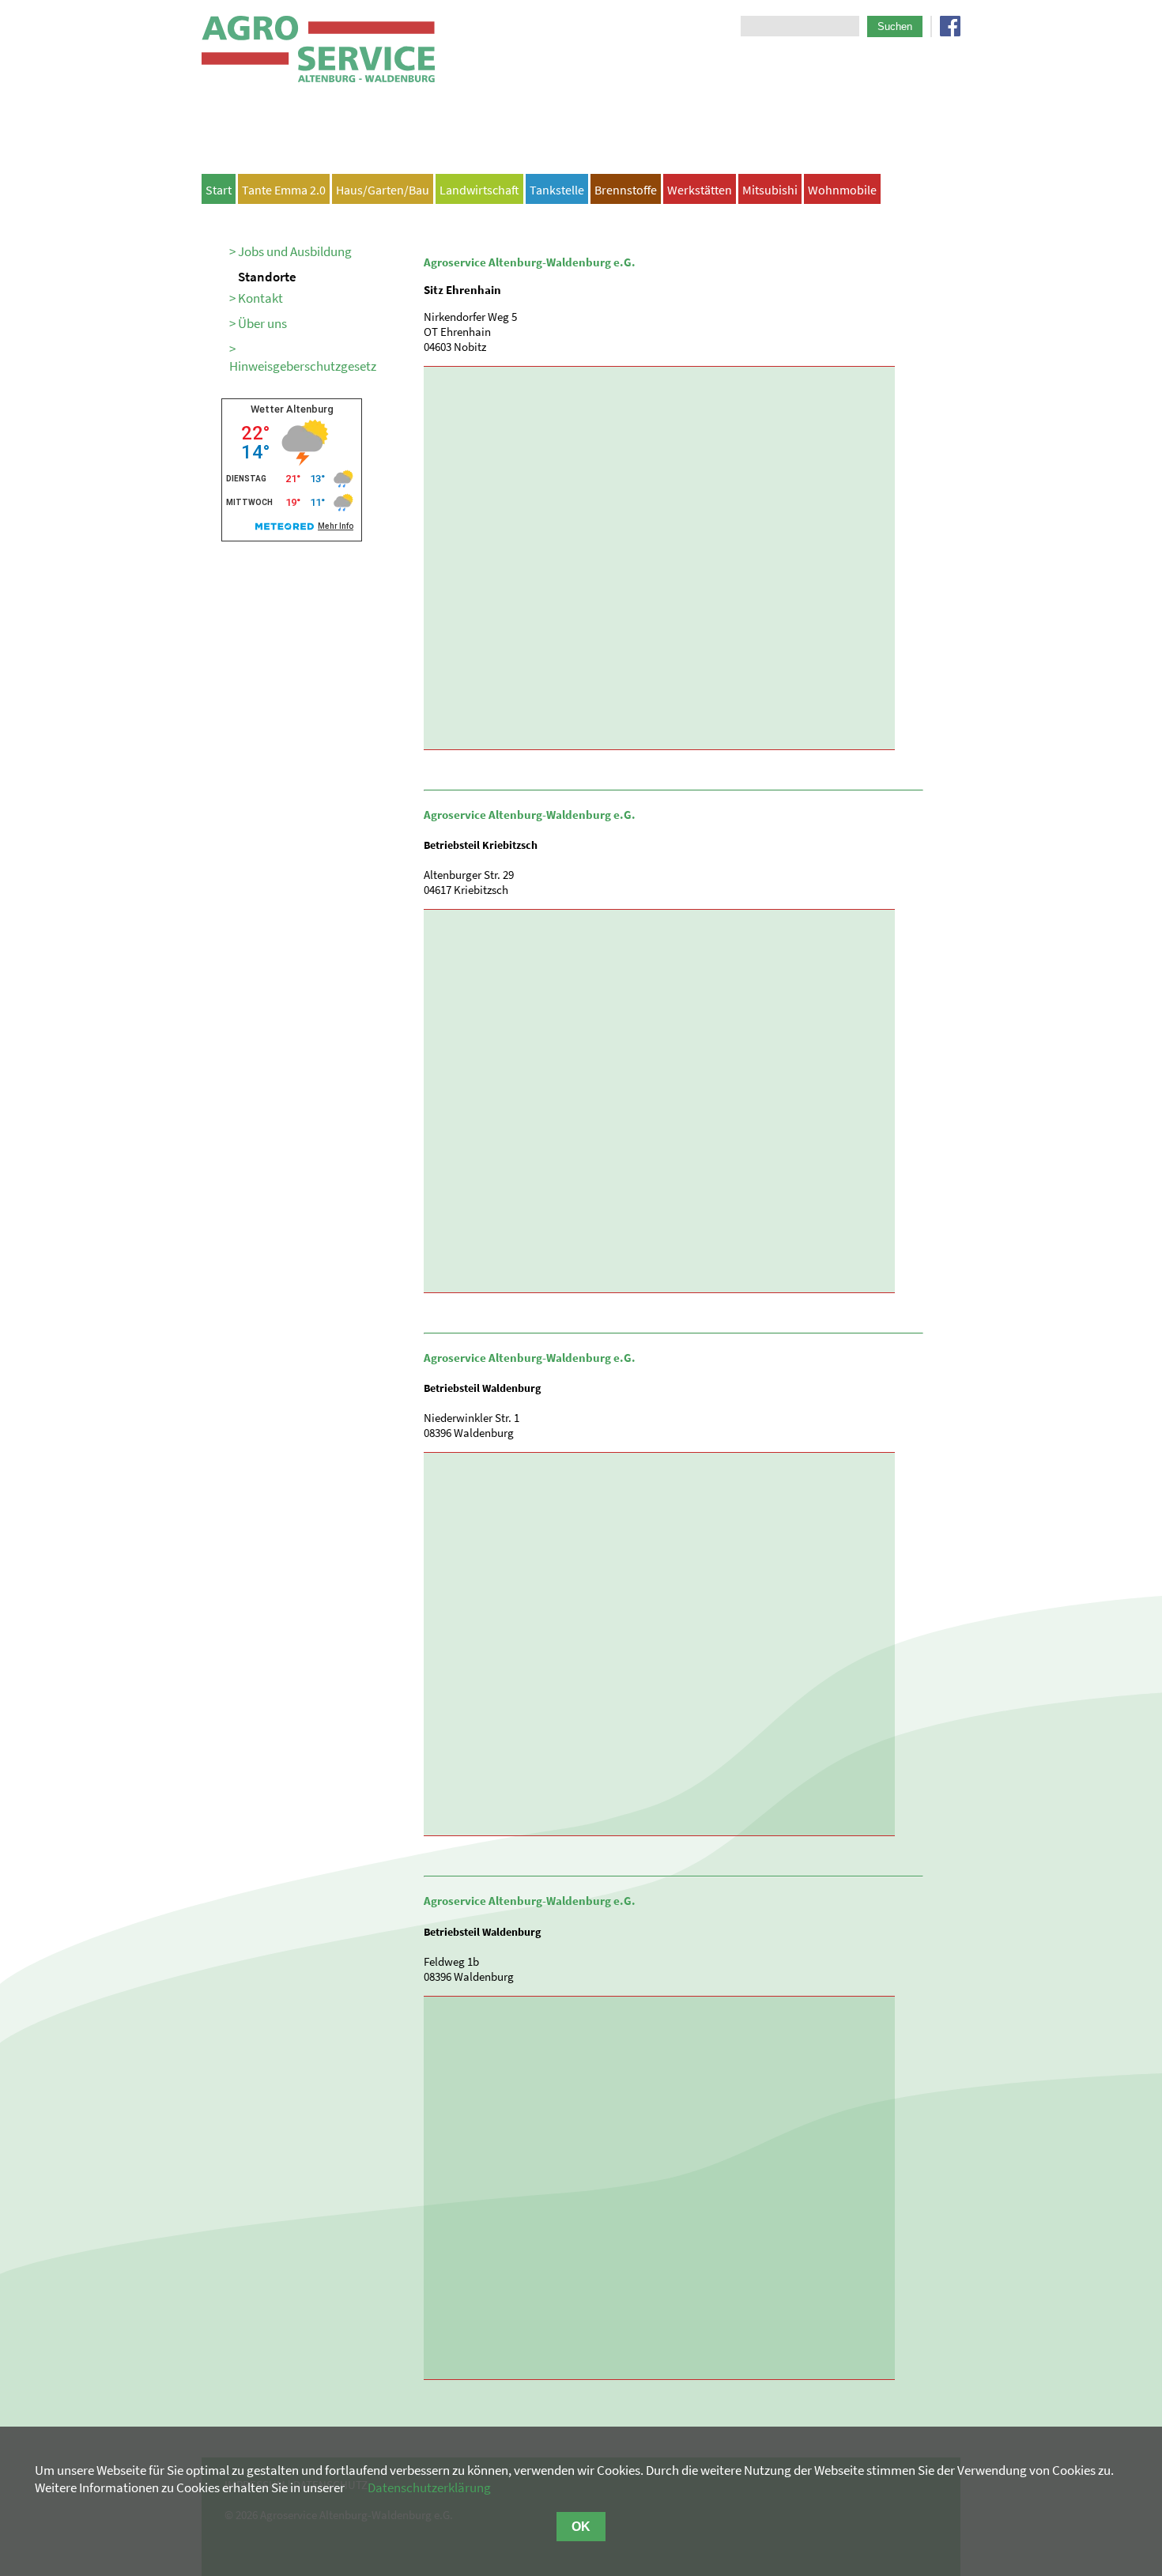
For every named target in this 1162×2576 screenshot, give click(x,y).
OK (581, 2527)
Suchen (895, 26)
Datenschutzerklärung (429, 2487)
